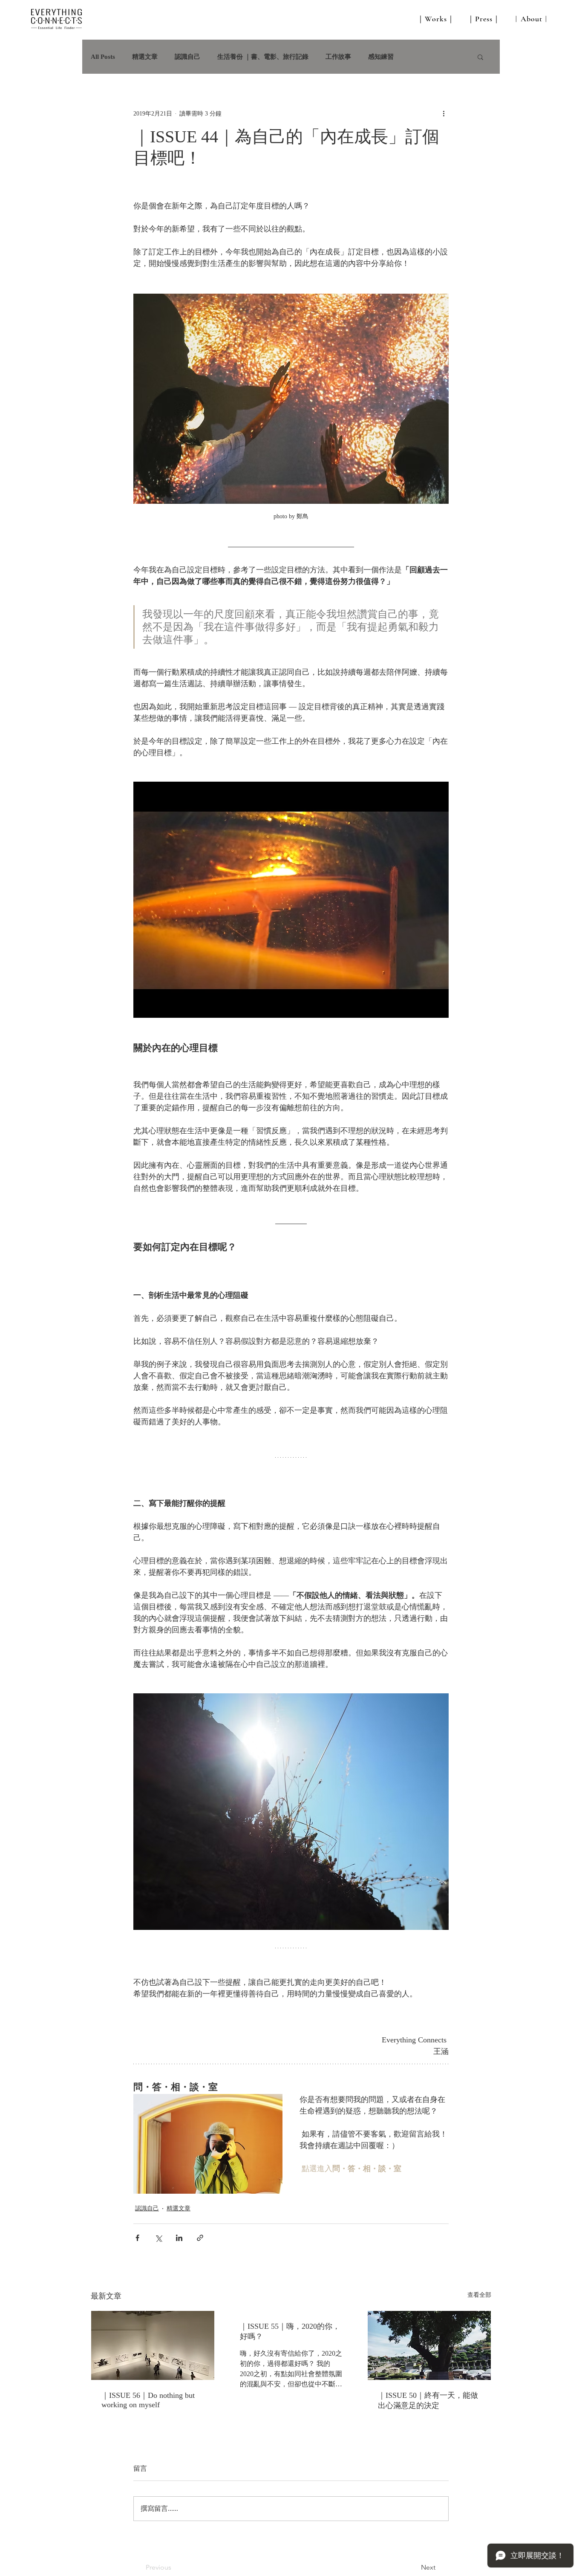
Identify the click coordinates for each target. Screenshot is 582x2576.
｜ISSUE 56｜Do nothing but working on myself (148, 2400)
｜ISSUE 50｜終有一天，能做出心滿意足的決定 (428, 2400)
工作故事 (338, 57)
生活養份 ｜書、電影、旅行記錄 (263, 57)
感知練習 (381, 57)
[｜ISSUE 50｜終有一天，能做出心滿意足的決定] (429, 2345)
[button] (480, 57)
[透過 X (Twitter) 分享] (158, 2238)
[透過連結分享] (200, 2238)
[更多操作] (444, 113)
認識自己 (187, 57)
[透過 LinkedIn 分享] (179, 2238)
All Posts (103, 57)
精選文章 (145, 57)
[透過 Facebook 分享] (137, 2238)
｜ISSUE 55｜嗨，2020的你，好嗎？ (290, 2331)
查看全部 (479, 2295)
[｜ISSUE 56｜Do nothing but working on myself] (153, 2345)
